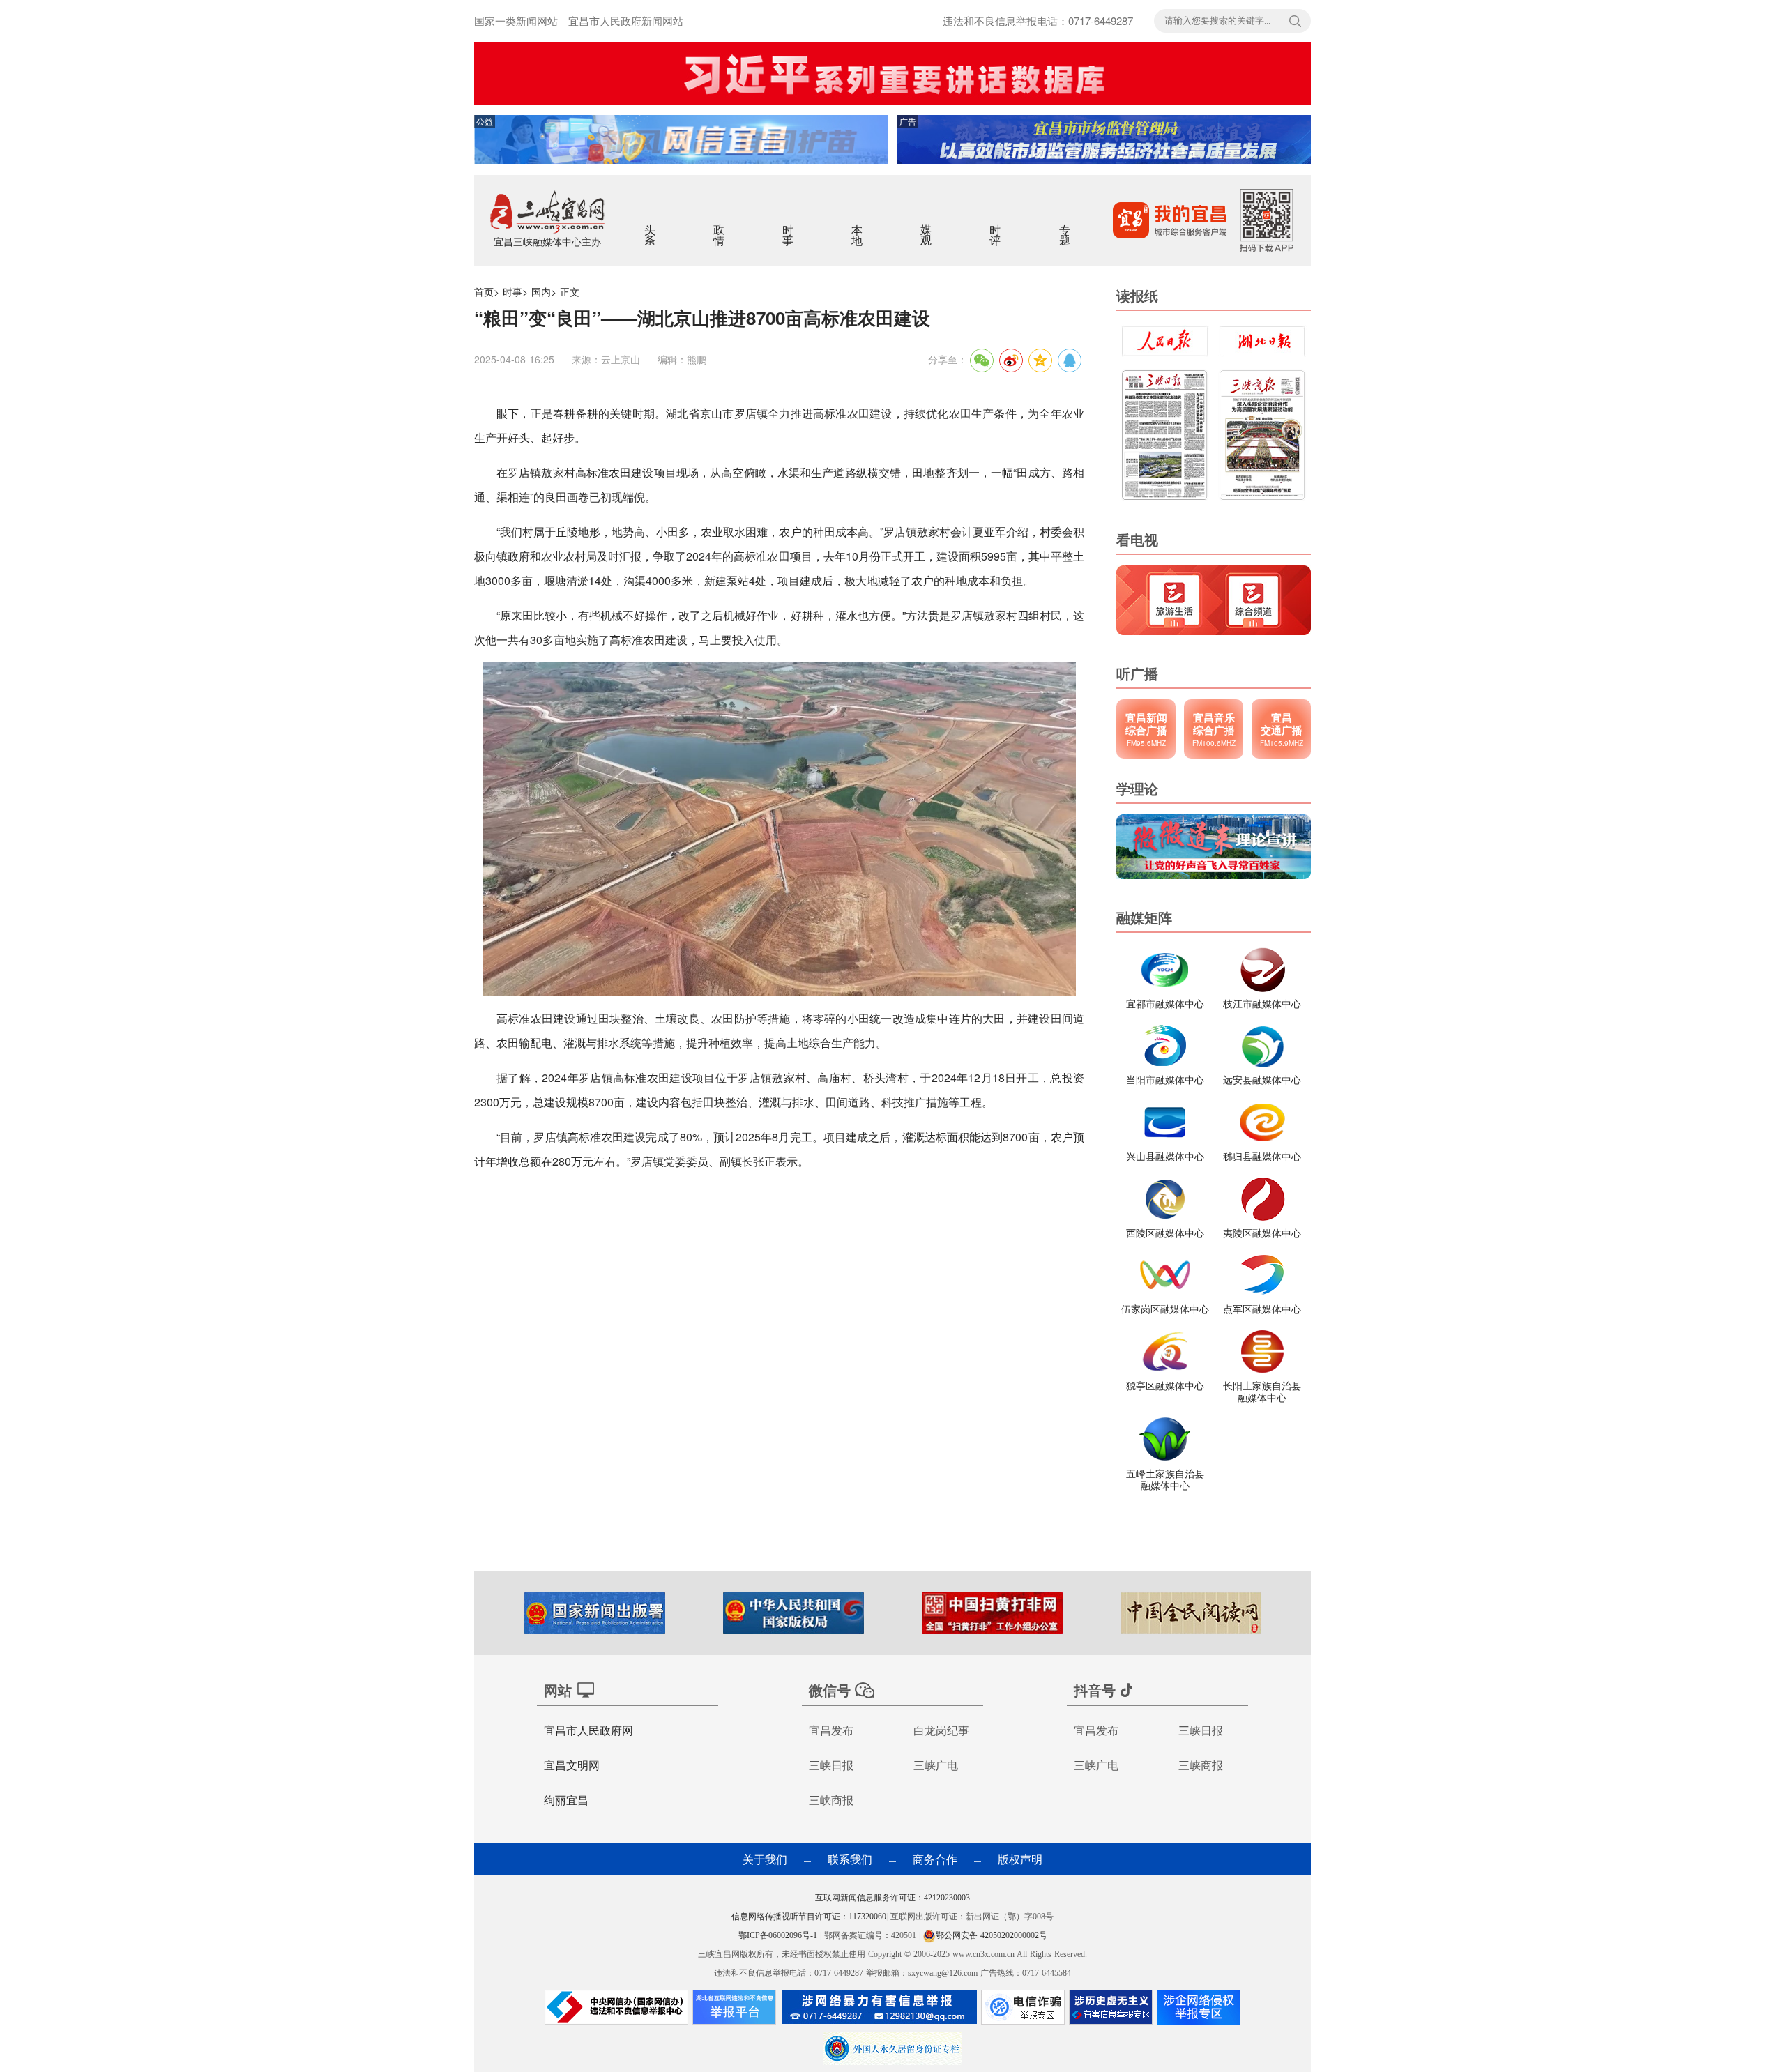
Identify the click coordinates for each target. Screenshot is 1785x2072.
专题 (1066, 226)
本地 (858, 226)
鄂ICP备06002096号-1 (779, 1935)
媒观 (927, 226)
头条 (651, 226)
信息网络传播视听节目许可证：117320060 (809, 1917)
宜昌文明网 (572, 1765)
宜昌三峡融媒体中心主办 (547, 241)
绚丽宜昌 (566, 1800)
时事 (789, 226)
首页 (484, 291)
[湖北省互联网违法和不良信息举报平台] (734, 2011)
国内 (541, 291)
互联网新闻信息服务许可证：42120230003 (892, 1898)
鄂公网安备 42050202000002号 (992, 1935)
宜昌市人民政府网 (588, 1730)
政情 (720, 226)
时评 (996, 226)
